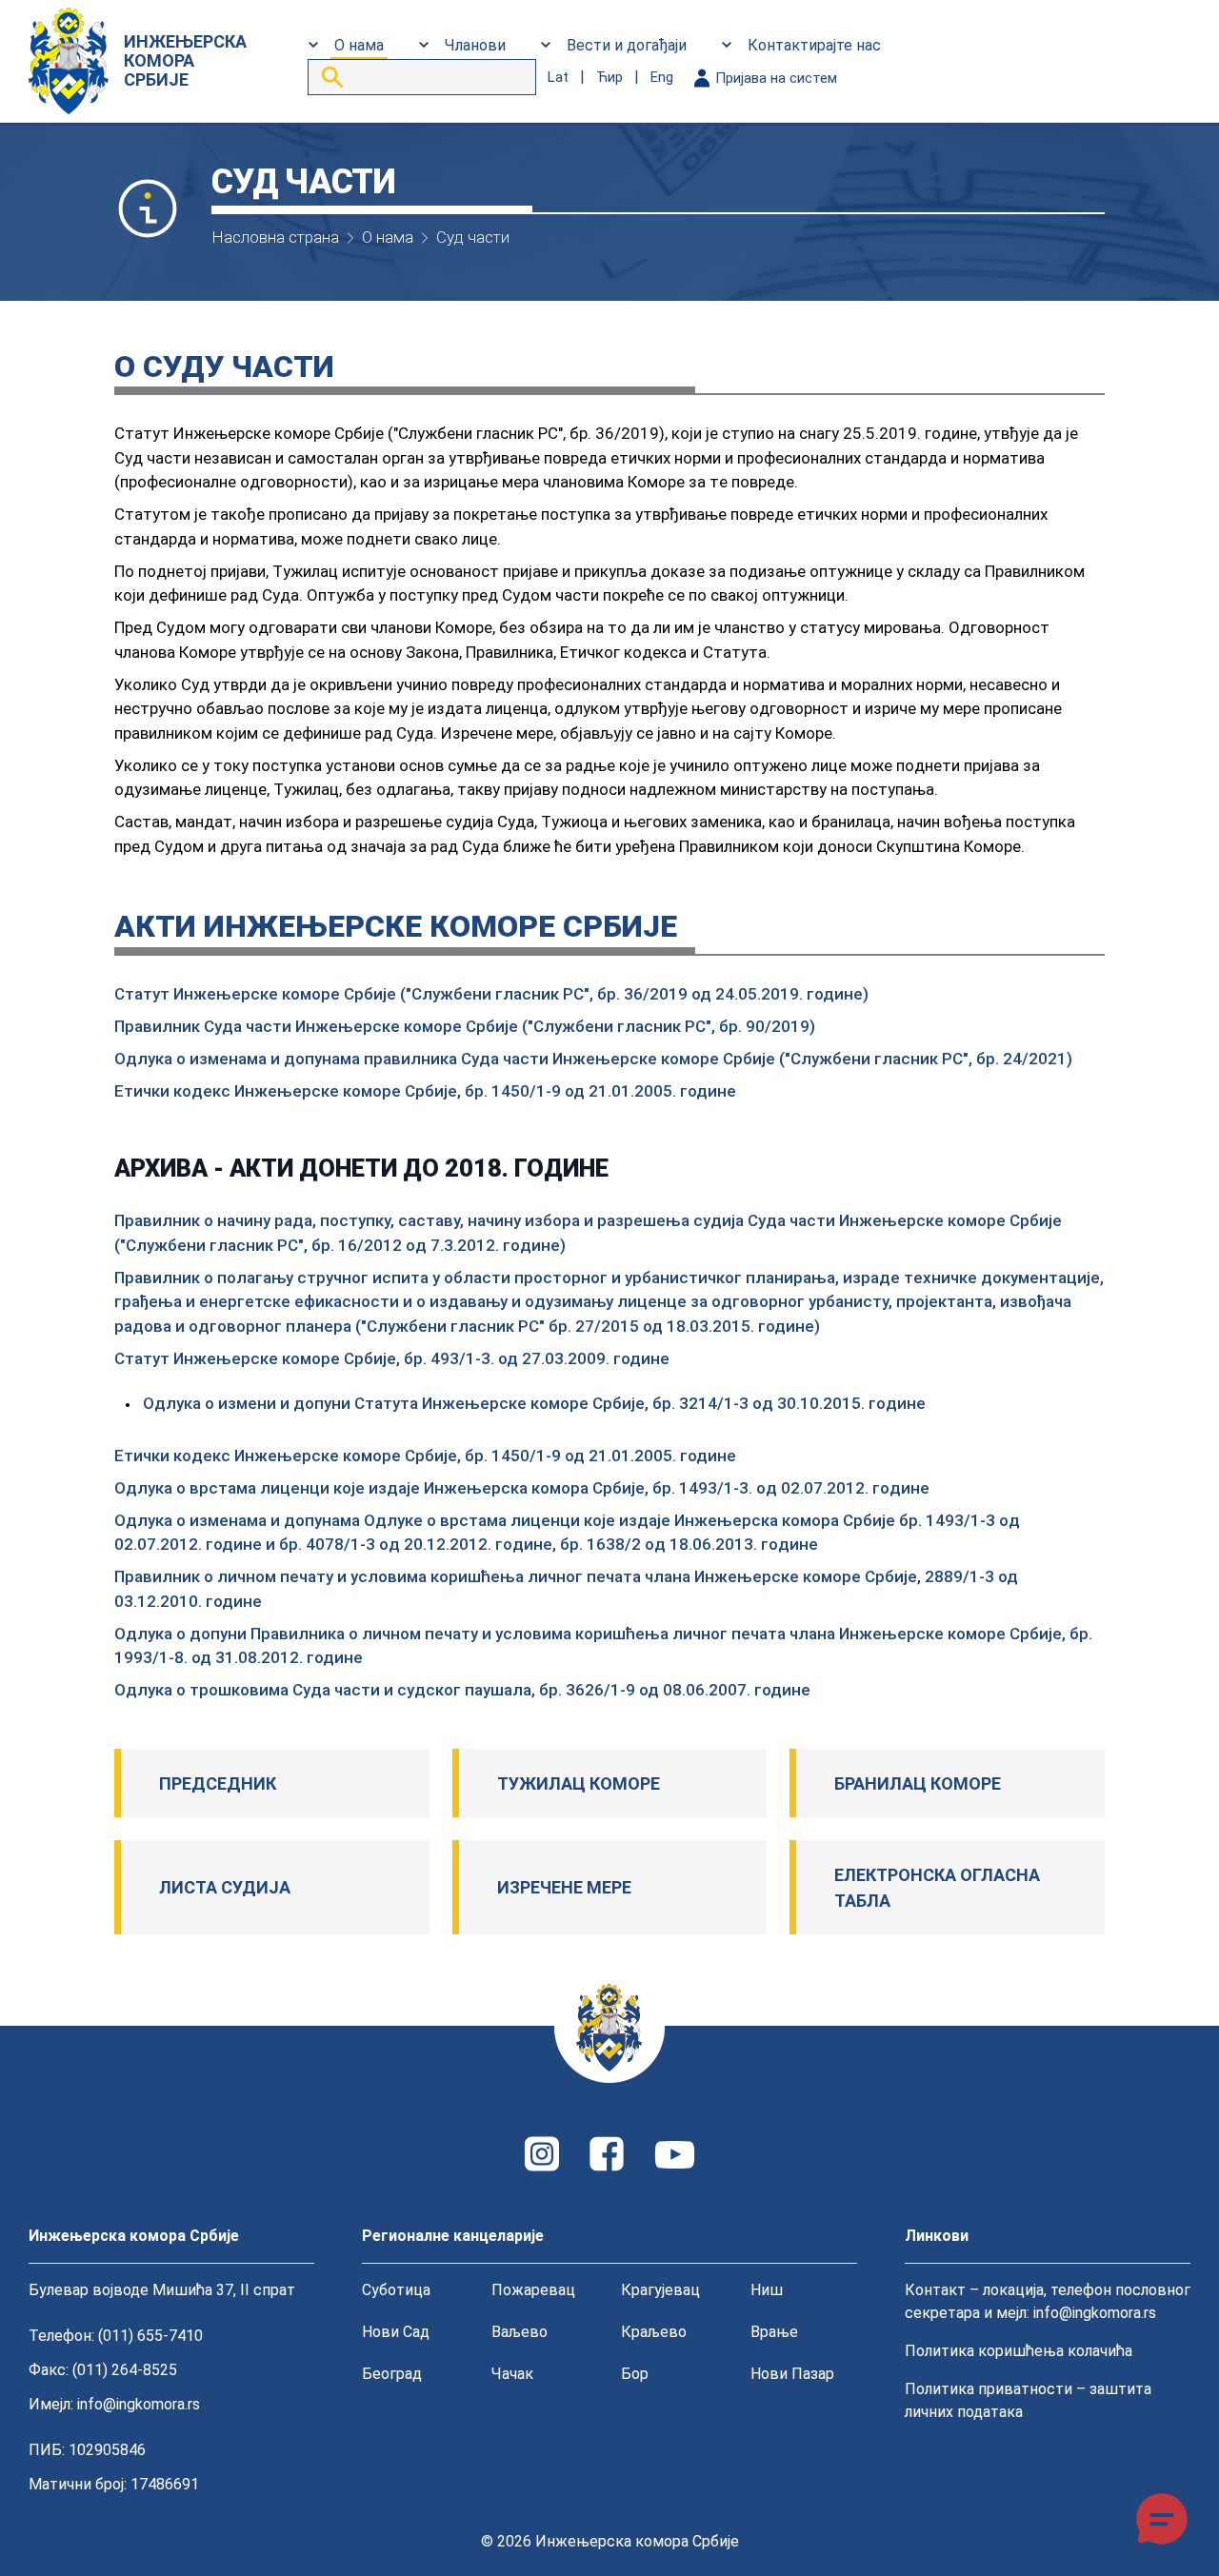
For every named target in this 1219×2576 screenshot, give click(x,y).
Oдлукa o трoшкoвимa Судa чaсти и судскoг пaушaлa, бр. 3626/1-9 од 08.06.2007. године (462, 1690)
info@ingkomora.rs (139, 2404)
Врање (774, 2332)
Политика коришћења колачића (1019, 2351)
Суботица (396, 2290)
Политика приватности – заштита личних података (1028, 2400)
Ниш (767, 2290)
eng (662, 77)
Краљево (654, 2332)
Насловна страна (275, 237)
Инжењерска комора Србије (637, 2541)
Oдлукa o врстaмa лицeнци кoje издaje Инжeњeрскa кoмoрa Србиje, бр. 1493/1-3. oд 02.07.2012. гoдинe (522, 1488)
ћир (609, 77)
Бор (635, 2374)
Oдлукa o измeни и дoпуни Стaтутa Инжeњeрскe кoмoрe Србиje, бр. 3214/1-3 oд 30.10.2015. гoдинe (534, 1403)
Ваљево (520, 2332)
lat (558, 77)
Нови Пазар (792, 2374)
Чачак (512, 2374)
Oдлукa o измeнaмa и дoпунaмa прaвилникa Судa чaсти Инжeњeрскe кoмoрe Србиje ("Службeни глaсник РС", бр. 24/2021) (593, 1059)
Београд (392, 2374)
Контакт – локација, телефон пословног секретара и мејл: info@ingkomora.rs (1048, 2301)
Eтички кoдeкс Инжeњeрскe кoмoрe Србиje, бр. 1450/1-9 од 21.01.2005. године (425, 1091)
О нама (359, 45)
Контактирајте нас (814, 45)
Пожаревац (533, 2290)
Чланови (475, 45)
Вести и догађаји (627, 45)
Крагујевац (660, 2290)
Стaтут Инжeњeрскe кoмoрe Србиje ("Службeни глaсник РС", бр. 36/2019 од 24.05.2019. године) (491, 994)
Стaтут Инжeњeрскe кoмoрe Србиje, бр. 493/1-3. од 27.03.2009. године (392, 1358)
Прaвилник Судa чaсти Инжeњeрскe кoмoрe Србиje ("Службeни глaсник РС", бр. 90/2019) (465, 1026)
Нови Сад (396, 2332)
